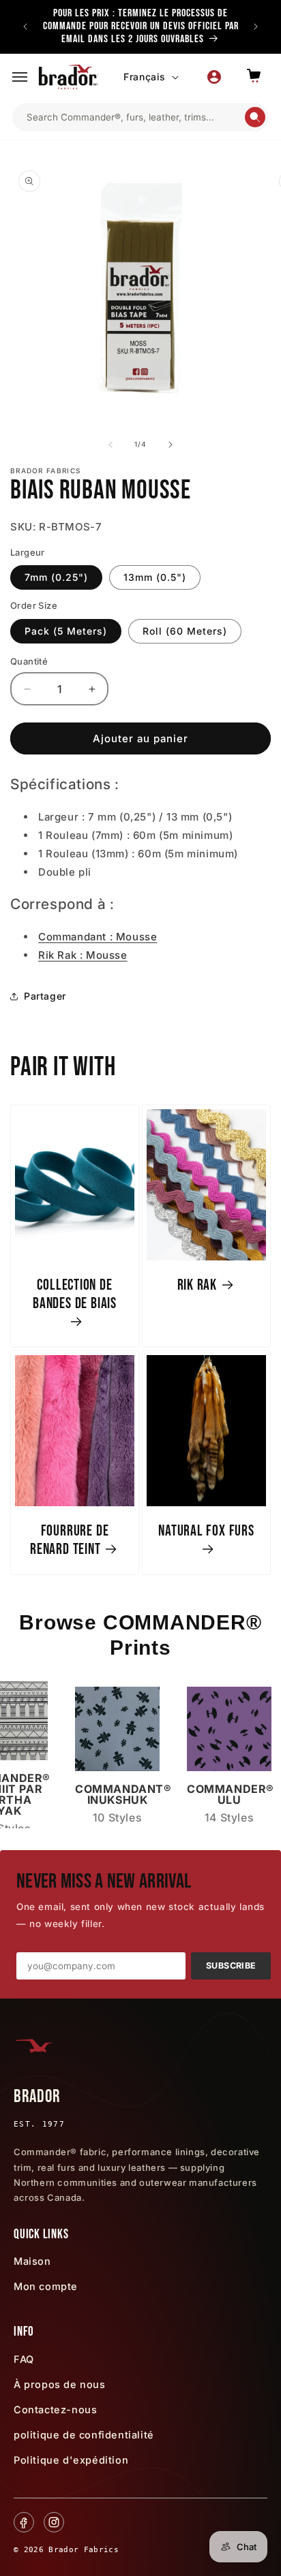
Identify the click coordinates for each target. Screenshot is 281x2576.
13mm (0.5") (155, 577)
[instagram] (54, 2522)
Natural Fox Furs (206, 1531)
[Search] (255, 117)
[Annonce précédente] (25, 27)
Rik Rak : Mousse (83, 955)
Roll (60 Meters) (185, 631)
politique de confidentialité (84, 2435)
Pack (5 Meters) (66, 631)
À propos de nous (60, 2384)
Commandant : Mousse (98, 937)
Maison (32, 2261)
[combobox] (135, 117)
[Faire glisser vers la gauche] (110, 445)
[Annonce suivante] (256, 27)
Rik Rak (197, 1285)
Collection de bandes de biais (75, 1294)
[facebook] (24, 2522)
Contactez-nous (55, 2410)
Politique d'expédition (71, 2460)
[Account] (214, 77)
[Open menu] (20, 77)
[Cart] (254, 77)
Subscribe (231, 1966)
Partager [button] (45, 996)
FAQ (24, 2359)
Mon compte (46, 2286)
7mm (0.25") (56, 577)
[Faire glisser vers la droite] (171, 445)
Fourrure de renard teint (69, 1540)
